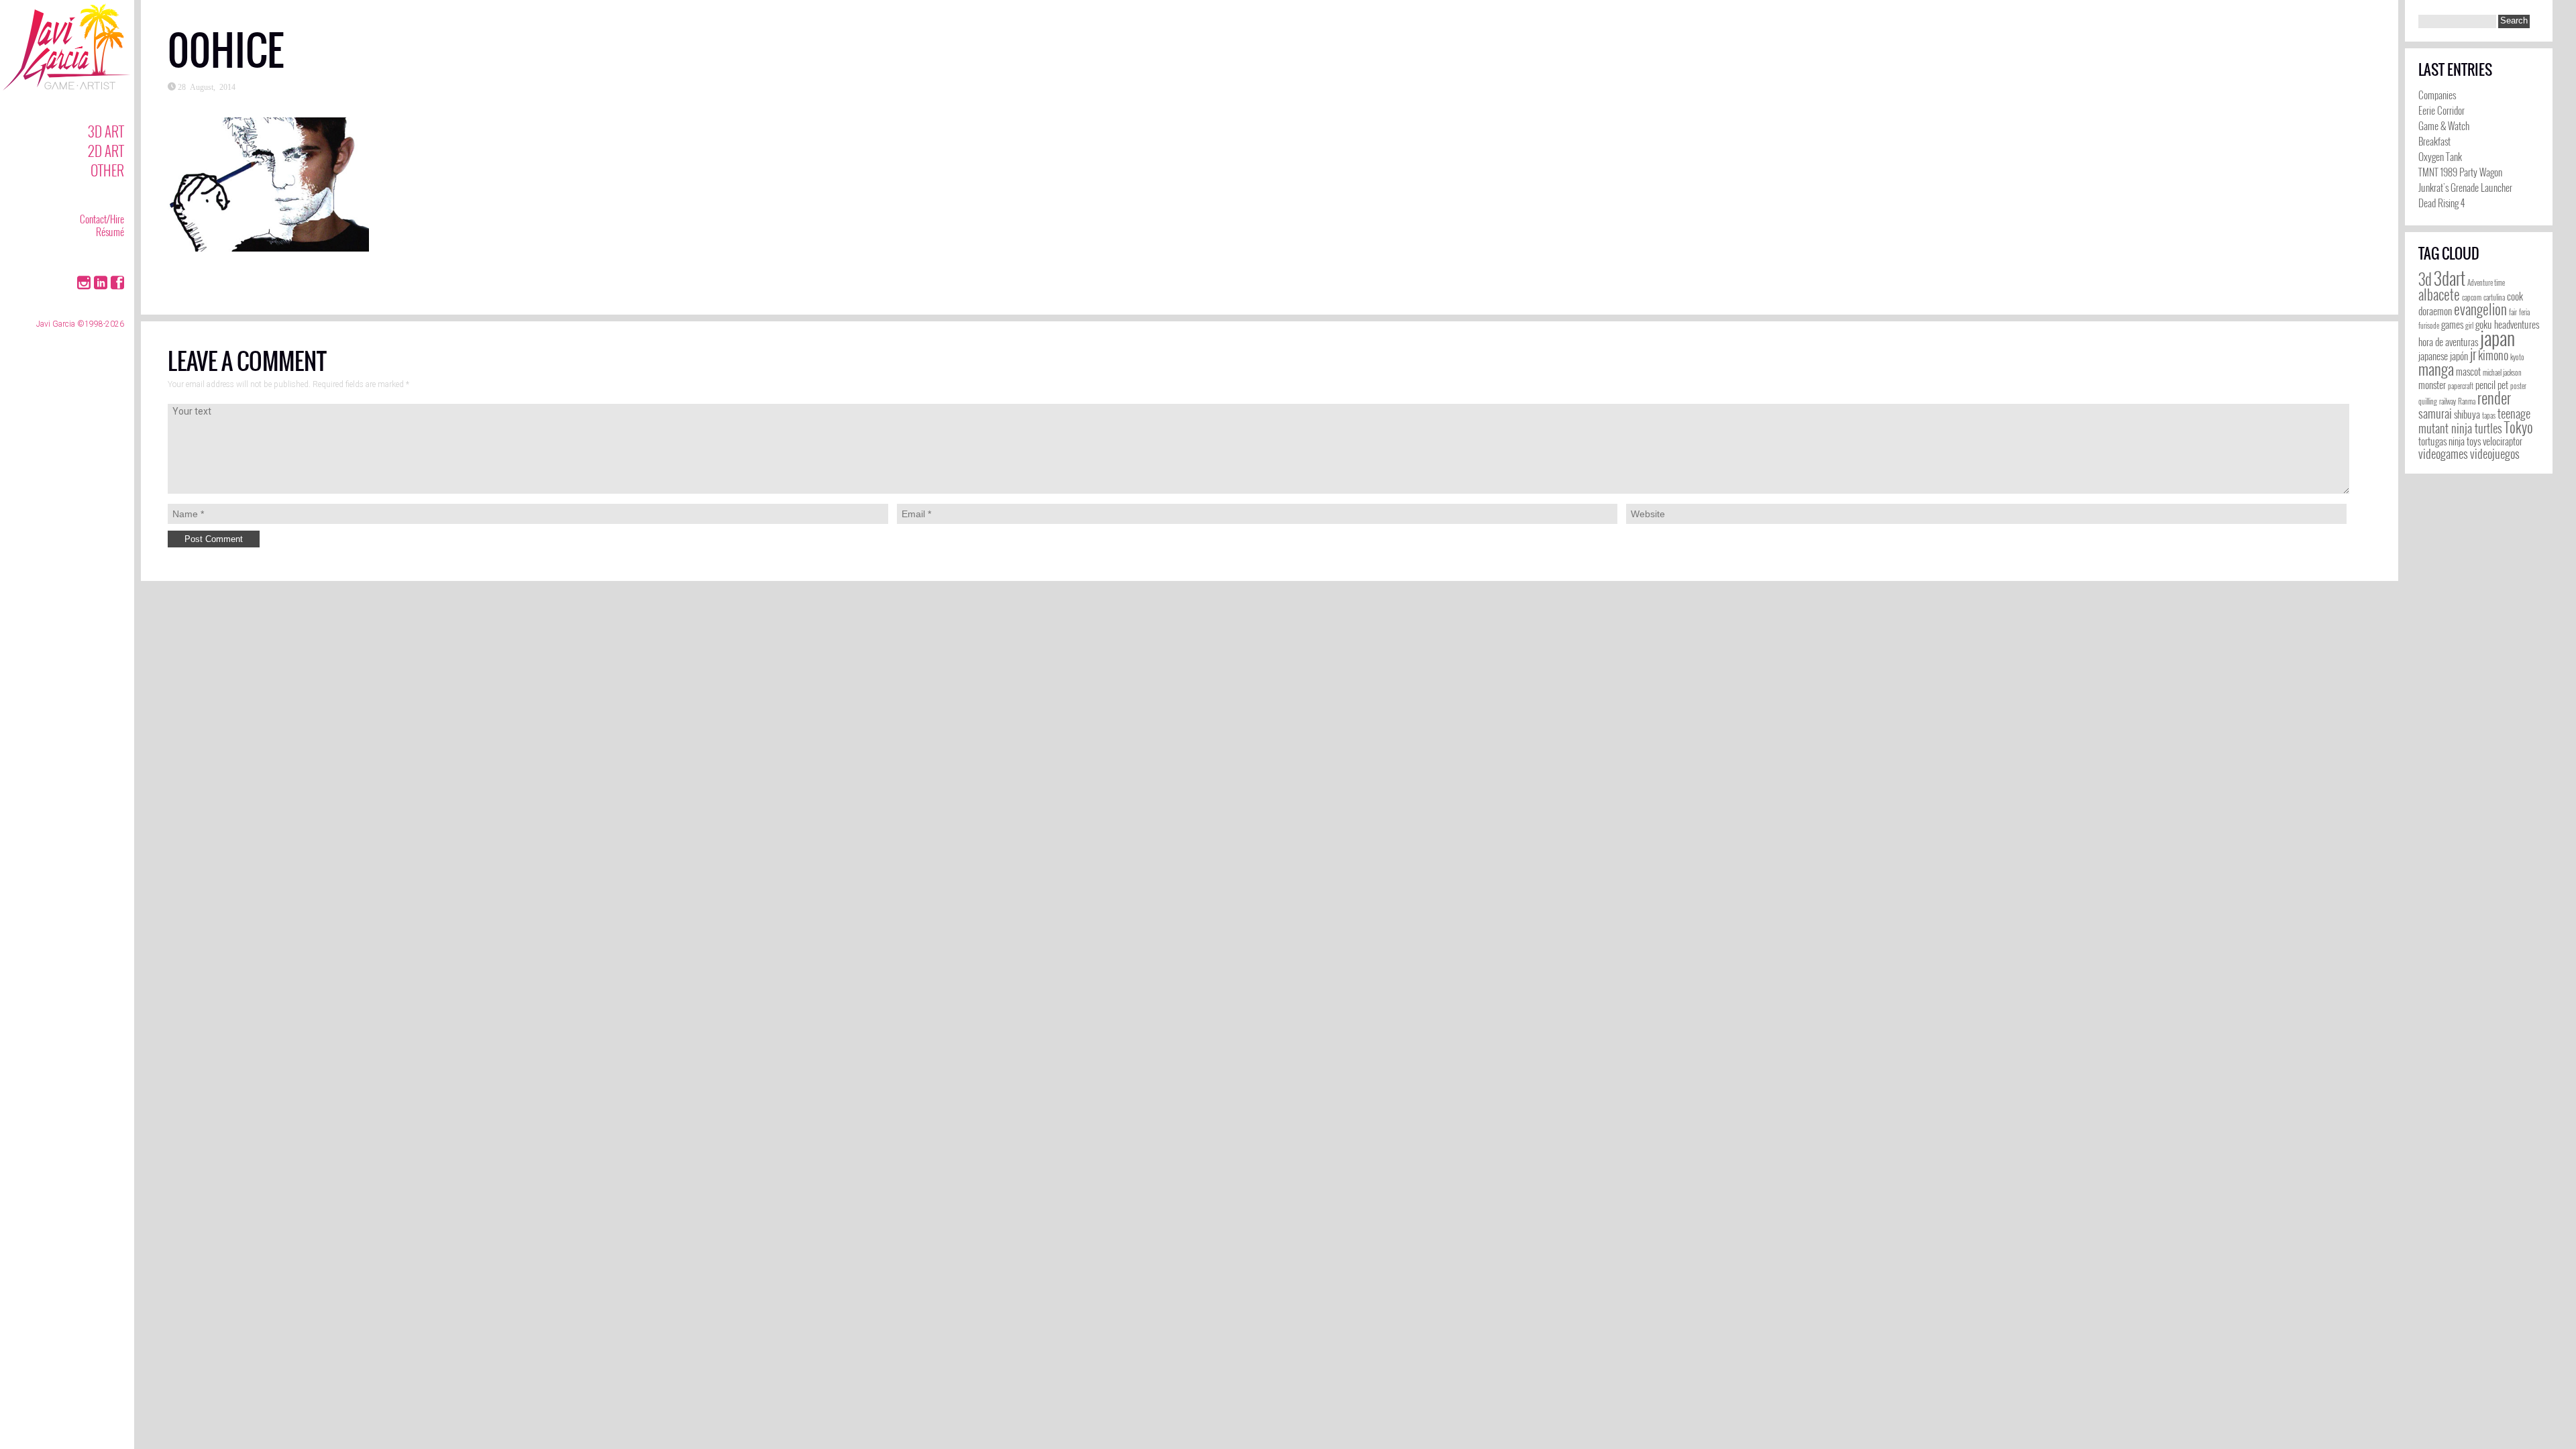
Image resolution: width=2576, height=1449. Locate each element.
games (2452, 324)
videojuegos (2495, 453)
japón (2459, 356)
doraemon (2435, 311)
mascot (2468, 371)
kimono (2493, 355)
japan (2498, 337)
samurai (2435, 413)
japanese (2433, 356)
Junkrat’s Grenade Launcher (2465, 187)
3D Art (106, 131)
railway (2448, 401)
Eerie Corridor (2441, 110)
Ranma (2467, 401)
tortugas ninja (2441, 441)
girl (2469, 325)
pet (2503, 385)
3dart (2450, 278)
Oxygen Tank (2440, 156)
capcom (2472, 297)
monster (2432, 385)
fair (2513, 312)
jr (2473, 354)
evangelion (2480, 309)
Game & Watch (2444, 125)
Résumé (110, 231)
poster (2518, 386)
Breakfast (2434, 141)
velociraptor (2503, 441)
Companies (2437, 95)
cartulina (2494, 297)
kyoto (2517, 357)
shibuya (2467, 414)
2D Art (106, 151)
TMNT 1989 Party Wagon (2460, 172)
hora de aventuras (2448, 342)
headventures (2517, 324)
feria (2524, 312)
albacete (2439, 294)
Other (107, 170)
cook (2515, 296)
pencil (2485, 385)
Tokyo (2519, 427)
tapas (2489, 415)
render (2494, 398)
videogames (2443, 453)
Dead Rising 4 (2441, 203)
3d (2425, 279)
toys (2474, 441)
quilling (2428, 401)
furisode (2429, 325)
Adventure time (2486, 282)
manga (2436, 369)
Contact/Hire (102, 219)
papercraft (2461, 386)
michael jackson (2502, 372)
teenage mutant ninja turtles (2474, 421)
